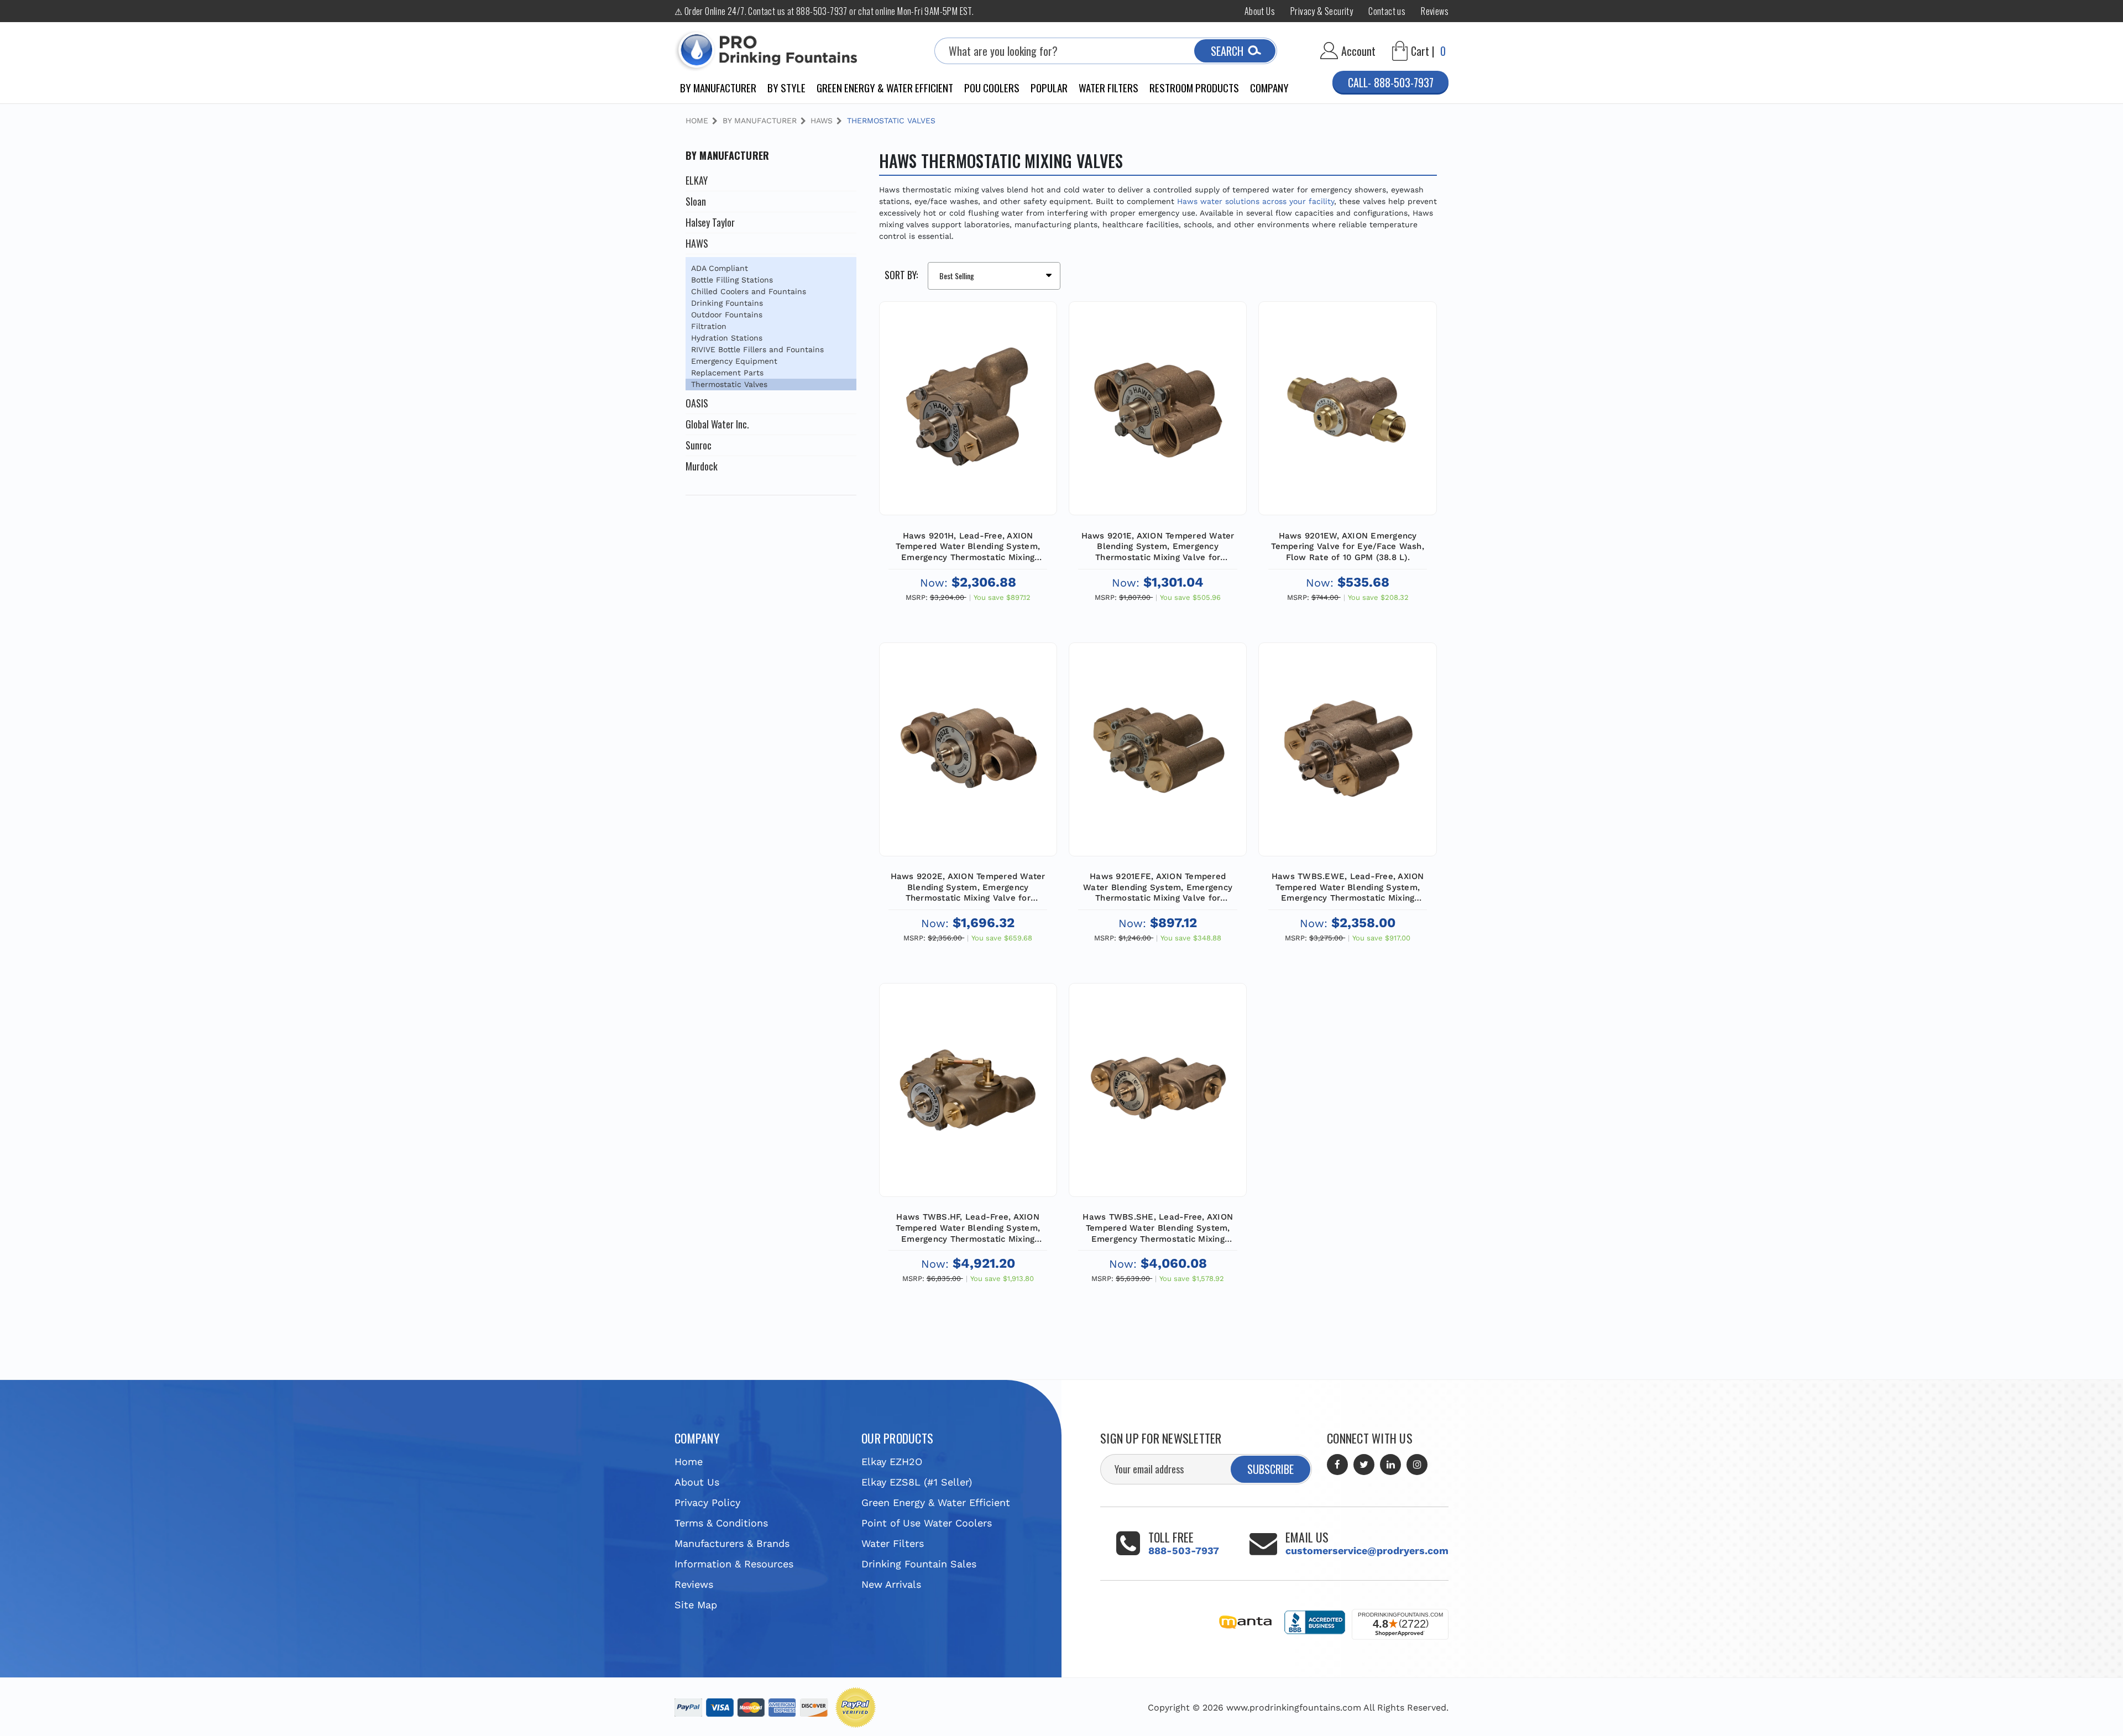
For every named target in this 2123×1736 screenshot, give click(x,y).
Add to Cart (968, 433)
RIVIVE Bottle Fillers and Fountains (757, 349)
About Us (1260, 11)
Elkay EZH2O (892, 1462)
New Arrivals (891, 1584)
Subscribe (1270, 1469)
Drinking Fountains (727, 303)
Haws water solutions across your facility (1256, 201)
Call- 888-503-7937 (1391, 82)
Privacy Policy (707, 1502)
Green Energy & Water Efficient (885, 87)
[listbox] (994, 276)
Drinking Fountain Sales (919, 1564)
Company (1269, 87)
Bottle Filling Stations (732, 280)
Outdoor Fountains (727, 315)
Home (689, 1462)
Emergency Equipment (734, 361)
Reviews (1435, 11)
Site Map (696, 1605)
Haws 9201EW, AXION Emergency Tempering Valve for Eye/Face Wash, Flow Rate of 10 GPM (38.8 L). (1348, 547)
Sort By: (901, 275)
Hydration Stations (727, 338)
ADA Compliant (720, 268)
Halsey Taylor (710, 222)
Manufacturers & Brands (732, 1543)
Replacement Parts (727, 373)
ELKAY (697, 180)
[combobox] (1106, 51)
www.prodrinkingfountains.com (1294, 1708)
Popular (1049, 87)
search (1227, 51)
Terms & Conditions (721, 1523)
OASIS (697, 403)
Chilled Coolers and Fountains (749, 291)
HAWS (697, 243)
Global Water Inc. (717, 424)
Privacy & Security (1322, 11)
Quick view (968, 380)
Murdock (702, 466)
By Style (786, 87)
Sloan (696, 201)
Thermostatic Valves (729, 384)
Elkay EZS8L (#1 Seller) (917, 1482)
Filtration (709, 326)
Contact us (1387, 11)
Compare (964, 406)
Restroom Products (1194, 87)
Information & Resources (734, 1564)
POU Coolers (992, 87)
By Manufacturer (718, 87)
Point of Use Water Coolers (927, 1523)
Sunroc (699, 445)
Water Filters (1108, 87)
